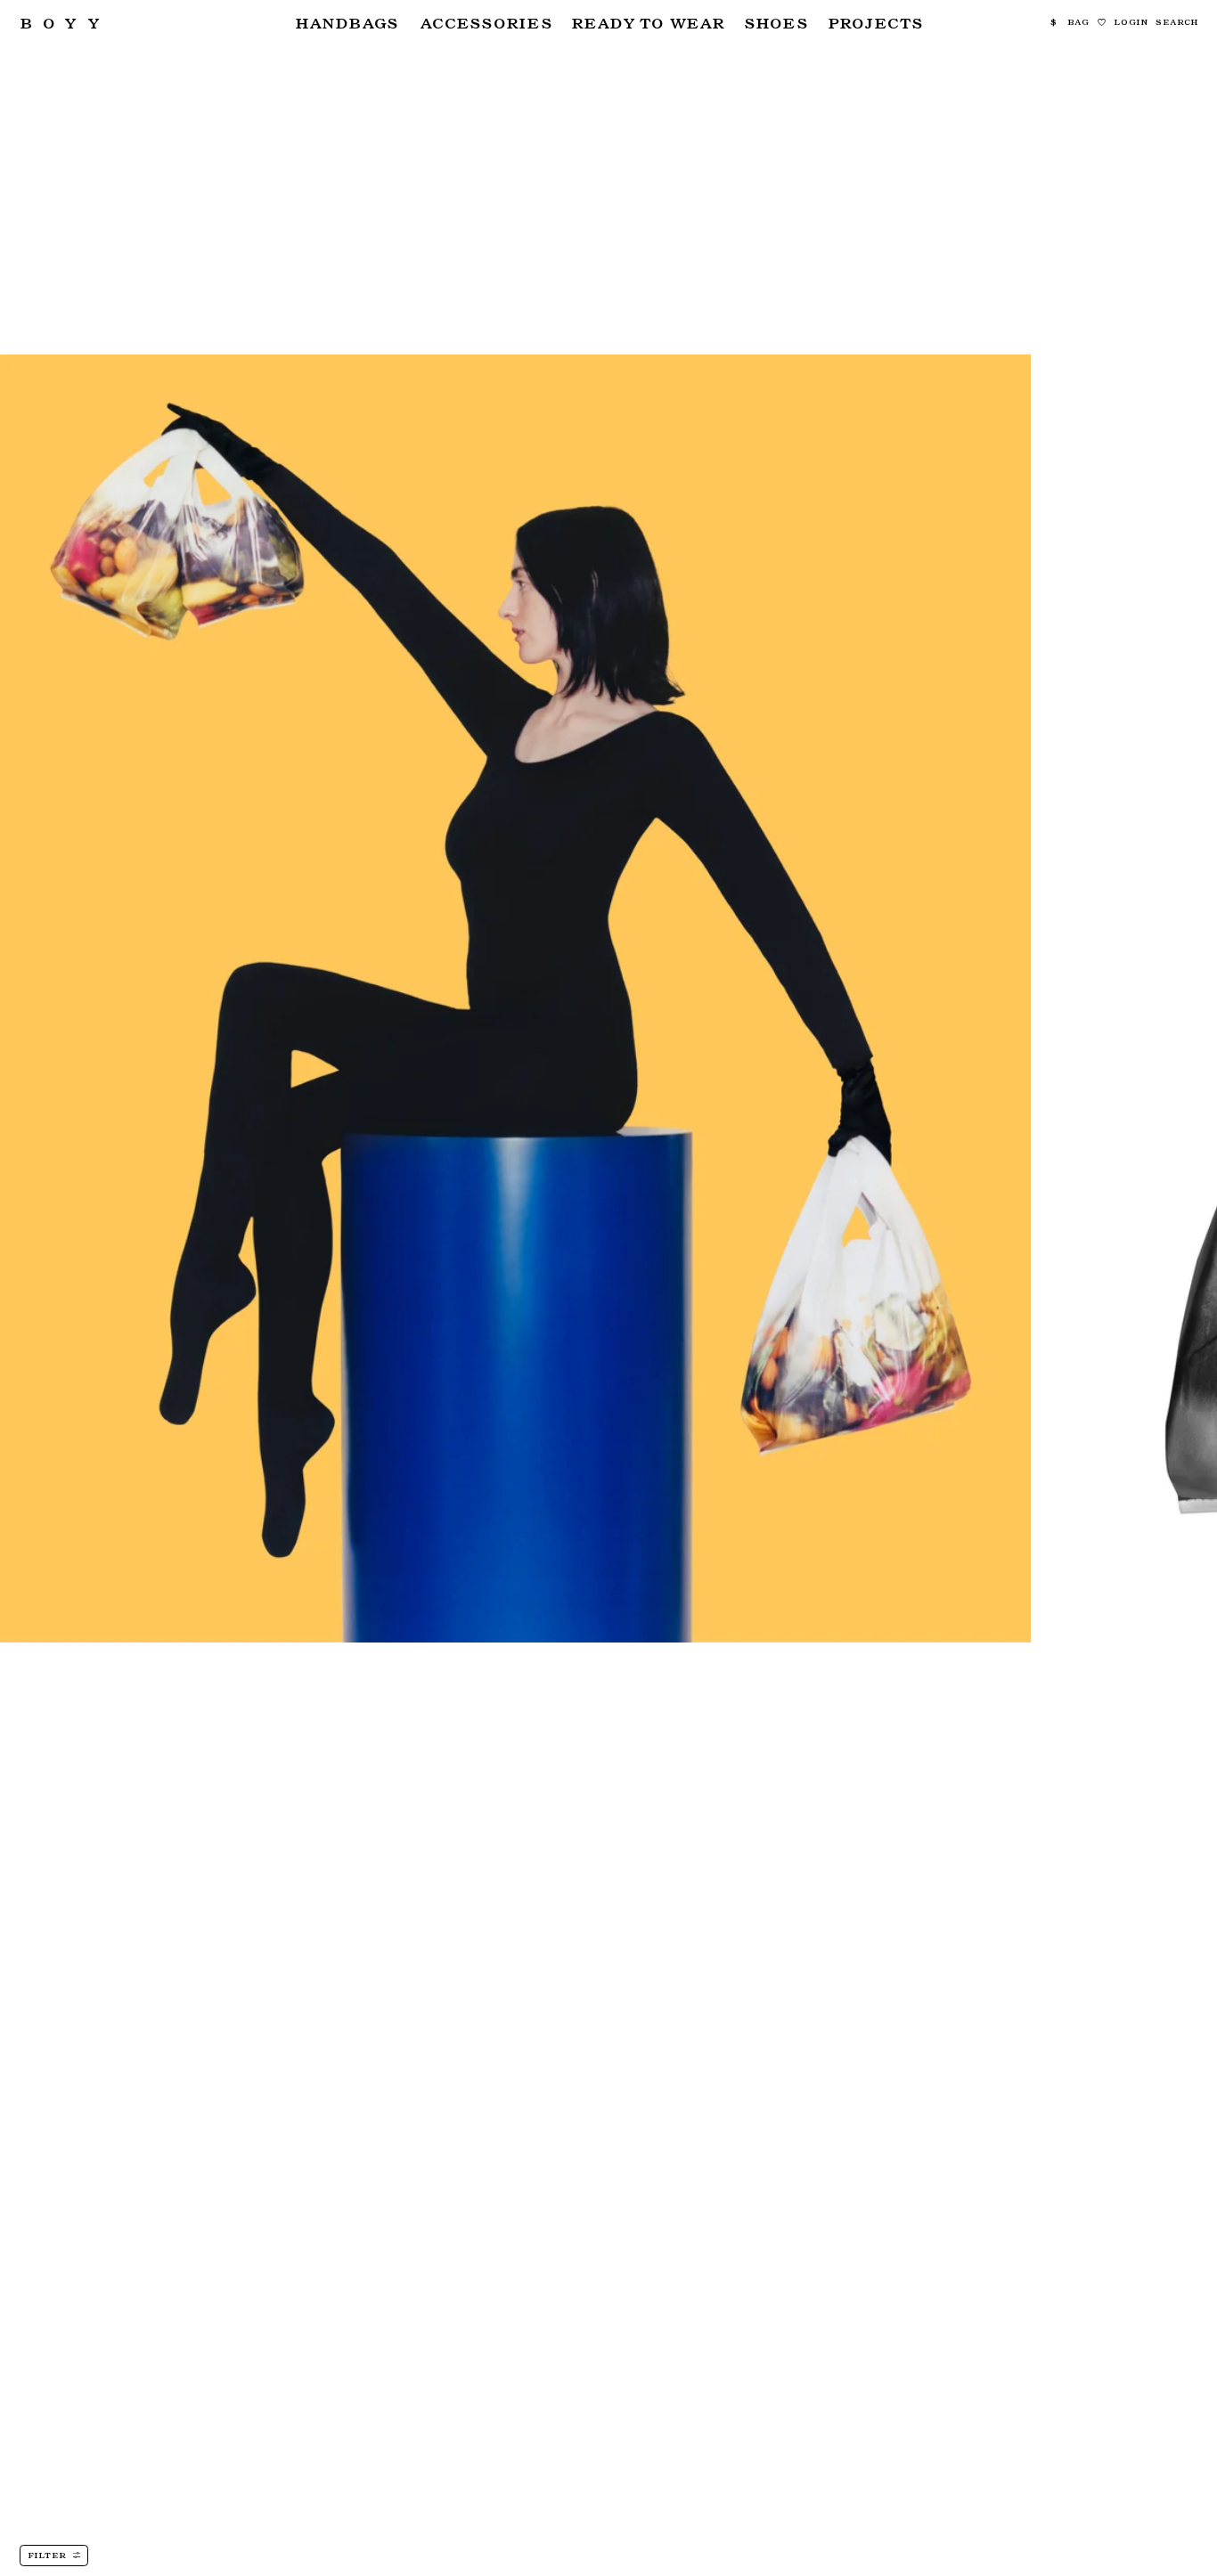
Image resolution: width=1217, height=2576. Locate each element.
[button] (347, 23)
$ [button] (1054, 22)
